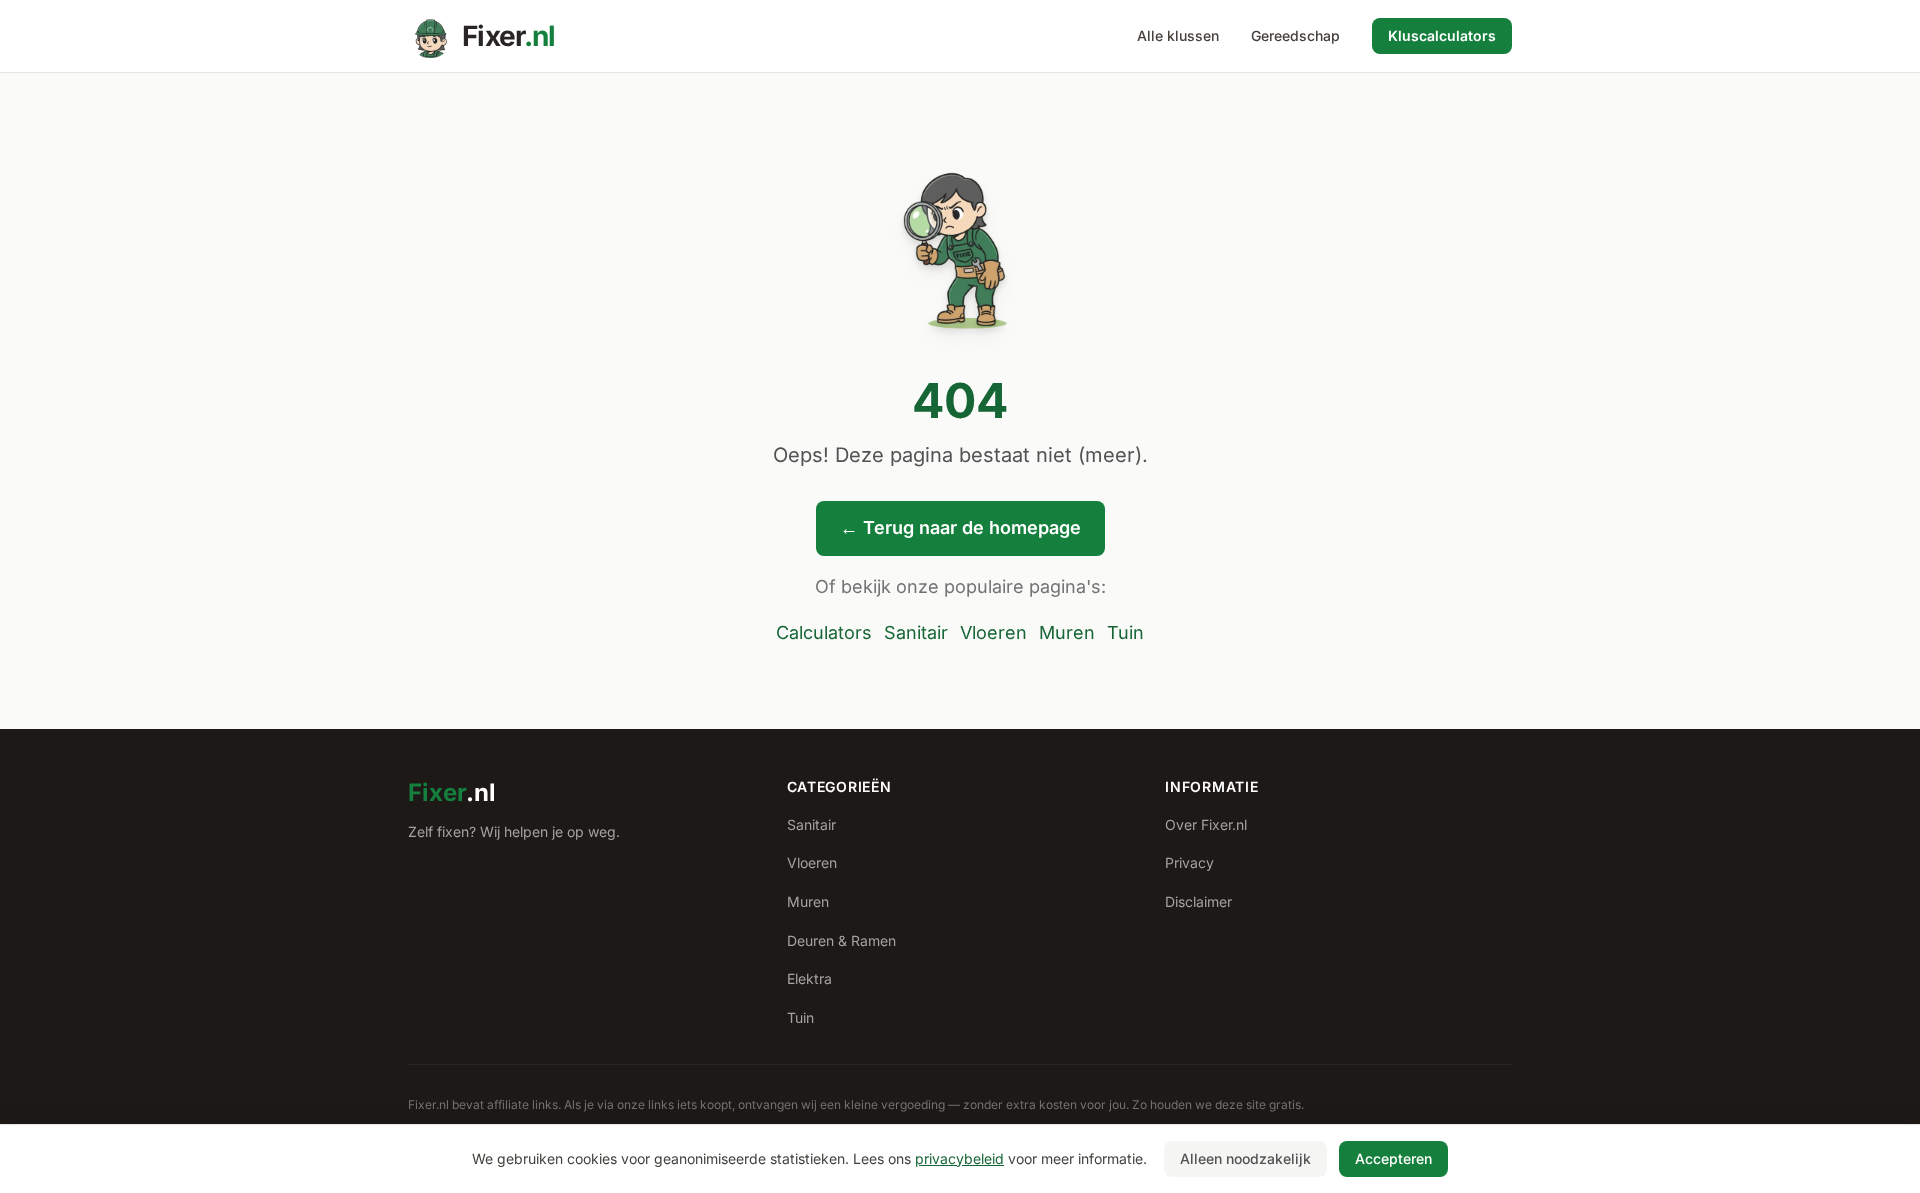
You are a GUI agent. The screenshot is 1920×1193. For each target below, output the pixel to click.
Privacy (1189, 862)
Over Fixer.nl (1206, 824)
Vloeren (993, 632)
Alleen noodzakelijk (1245, 1158)
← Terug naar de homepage (960, 527)
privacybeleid (959, 1158)
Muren (1067, 632)
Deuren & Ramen (841, 940)
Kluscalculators (1442, 35)
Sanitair (916, 632)
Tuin (1125, 632)
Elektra (809, 978)
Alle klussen (1178, 35)
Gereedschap (1295, 35)
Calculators (824, 632)
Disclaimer (1198, 901)
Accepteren (1393, 1158)
